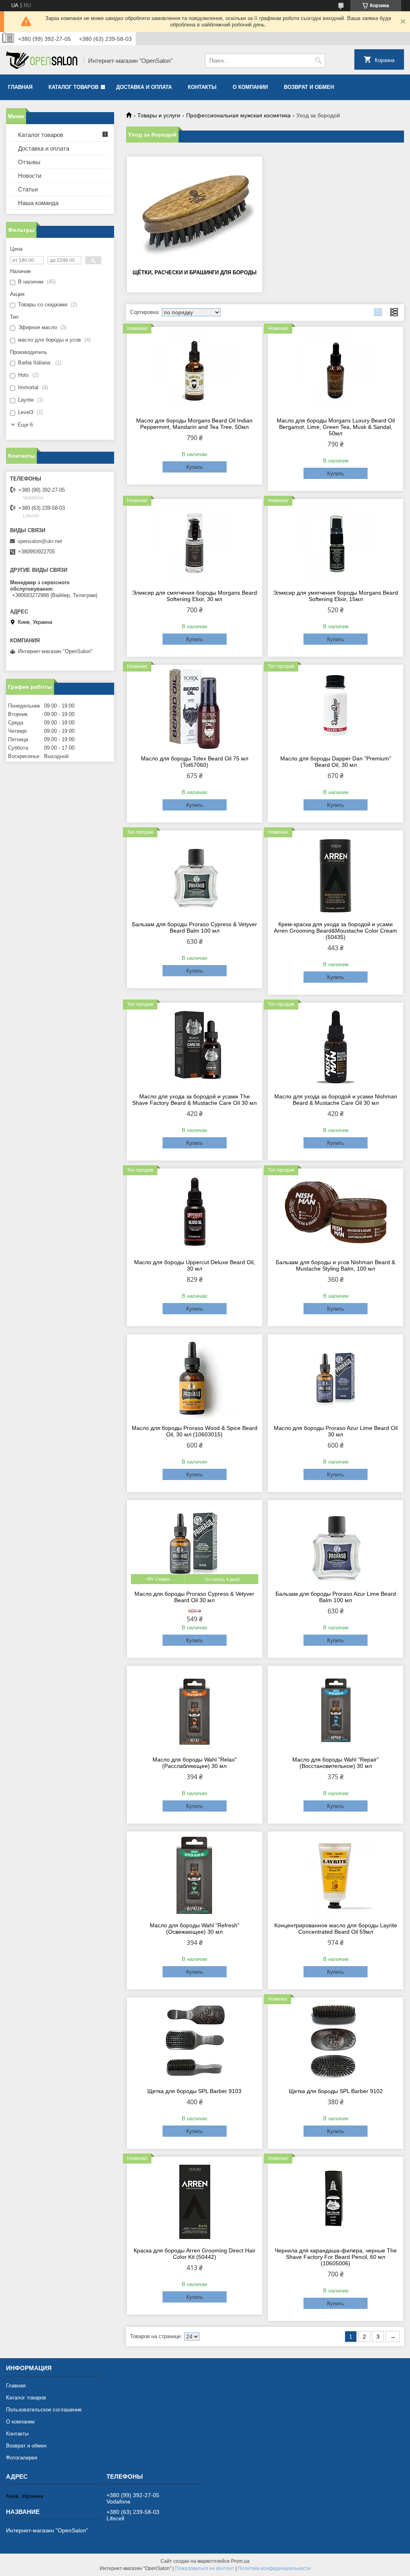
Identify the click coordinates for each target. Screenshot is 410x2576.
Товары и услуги (159, 115)
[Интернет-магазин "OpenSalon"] (42, 61)
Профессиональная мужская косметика (238, 115)
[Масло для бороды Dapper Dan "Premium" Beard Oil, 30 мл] (336, 709)
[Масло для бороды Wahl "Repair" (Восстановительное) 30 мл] (336, 1710)
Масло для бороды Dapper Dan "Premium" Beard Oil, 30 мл (336, 762)
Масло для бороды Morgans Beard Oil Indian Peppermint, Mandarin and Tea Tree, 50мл (194, 424)
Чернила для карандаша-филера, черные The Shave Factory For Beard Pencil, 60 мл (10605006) (336, 2257)
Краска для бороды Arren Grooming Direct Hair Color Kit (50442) (195, 2254)
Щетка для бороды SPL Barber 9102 (336, 2091)
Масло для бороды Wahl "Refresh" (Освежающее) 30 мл (195, 1928)
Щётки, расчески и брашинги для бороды (195, 272)
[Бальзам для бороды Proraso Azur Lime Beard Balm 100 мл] (336, 1544)
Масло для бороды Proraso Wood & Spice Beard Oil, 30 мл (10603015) (195, 1431)
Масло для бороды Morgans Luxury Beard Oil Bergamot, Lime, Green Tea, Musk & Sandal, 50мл (336, 427)
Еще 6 (25, 425)
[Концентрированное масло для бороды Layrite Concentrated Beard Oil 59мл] (336, 1876)
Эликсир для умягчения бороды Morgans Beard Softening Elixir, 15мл (336, 596)
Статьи (28, 189)
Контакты (202, 87)
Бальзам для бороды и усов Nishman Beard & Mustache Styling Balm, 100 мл (336, 1265)
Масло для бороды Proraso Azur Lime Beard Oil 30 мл (336, 1431)
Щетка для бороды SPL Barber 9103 (194, 2091)
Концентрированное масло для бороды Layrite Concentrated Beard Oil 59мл (336, 1928)
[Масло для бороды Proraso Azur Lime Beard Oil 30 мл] (336, 1378)
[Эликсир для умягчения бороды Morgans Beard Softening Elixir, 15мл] (336, 543)
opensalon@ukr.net (40, 541)
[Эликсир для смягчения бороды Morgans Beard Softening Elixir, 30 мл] (195, 543)
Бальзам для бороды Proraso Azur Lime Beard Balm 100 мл (336, 1597)
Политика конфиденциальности (274, 2568)
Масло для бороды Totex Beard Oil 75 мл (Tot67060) (195, 762)
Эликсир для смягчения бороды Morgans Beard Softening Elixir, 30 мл (195, 596)
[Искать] (318, 61)
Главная (20, 87)
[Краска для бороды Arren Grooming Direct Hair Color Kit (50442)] (195, 2201)
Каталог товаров (73, 87)
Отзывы (29, 162)
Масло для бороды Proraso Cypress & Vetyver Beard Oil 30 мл (194, 1597)
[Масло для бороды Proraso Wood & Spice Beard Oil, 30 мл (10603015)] (195, 1378)
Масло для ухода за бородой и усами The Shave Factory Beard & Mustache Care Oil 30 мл (194, 1100)
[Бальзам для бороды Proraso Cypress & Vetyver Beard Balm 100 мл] (195, 875)
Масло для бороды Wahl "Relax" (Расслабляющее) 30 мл (195, 1763)
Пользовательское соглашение (44, 2410)
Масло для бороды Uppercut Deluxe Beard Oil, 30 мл (195, 1265)
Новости (30, 176)
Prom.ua (240, 2561)
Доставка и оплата (144, 87)
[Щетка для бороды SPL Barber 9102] (336, 2041)
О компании (250, 87)
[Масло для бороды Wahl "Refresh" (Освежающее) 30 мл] (195, 1876)
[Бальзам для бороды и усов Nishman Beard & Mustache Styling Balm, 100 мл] (336, 1213)
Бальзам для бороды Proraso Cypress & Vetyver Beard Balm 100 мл (195, 927)
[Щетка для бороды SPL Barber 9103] (195, 2041)
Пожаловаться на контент (205, 2568)
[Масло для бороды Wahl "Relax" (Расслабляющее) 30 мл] (195, 1710)
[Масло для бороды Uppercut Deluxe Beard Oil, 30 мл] (195, 1213)
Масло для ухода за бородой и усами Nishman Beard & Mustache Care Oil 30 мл (336, 1100)
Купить (195, 467)
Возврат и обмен (309, 87)
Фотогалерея (22, 2458)
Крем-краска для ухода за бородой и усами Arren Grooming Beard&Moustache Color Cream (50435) (336, 931)
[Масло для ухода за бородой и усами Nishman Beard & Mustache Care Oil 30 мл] (336, 1047)
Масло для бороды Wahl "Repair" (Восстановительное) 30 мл (336, 1763)
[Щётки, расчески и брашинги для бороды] (195, 212)
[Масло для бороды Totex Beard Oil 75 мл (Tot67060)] (195, 709)
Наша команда (38, 203)
